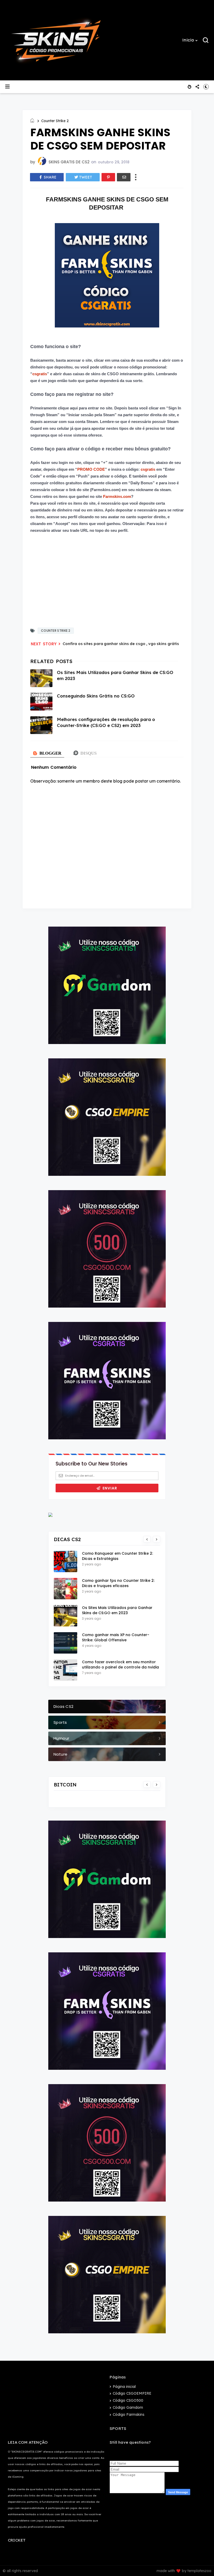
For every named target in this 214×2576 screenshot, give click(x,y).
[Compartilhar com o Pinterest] (108, 177)
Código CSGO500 (128, 2400)
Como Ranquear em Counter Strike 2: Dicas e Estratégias (117, 1556)
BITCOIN (65, 1785)
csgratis (40, 374)
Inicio (188, 40)
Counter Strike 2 (55, 121)
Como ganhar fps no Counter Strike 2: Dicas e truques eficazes (118, 1583)
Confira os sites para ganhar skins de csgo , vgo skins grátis (121, 644)
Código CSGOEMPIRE (132, 2393)
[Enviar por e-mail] (124, 177)
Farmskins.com (117, 496)
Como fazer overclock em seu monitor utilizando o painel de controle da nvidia (120, 1665)
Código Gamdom (128, 2407)
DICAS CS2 (67, 1539)
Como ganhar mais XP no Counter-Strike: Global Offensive (116, 1637)
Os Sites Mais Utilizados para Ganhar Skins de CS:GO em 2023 (117, 1610)
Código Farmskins (129, 2414)
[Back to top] (201, 2563)
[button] (190, 40)
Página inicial (124, 2387)
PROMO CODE (91, 469)
